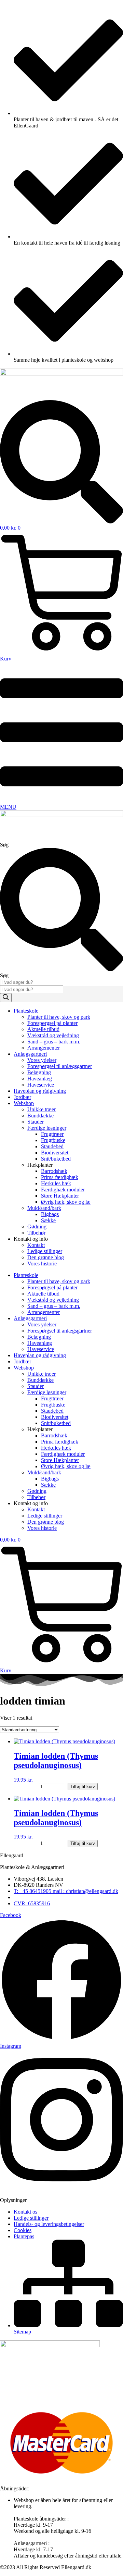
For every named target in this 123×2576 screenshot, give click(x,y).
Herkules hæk (56, 1183)
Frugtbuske (53, 1140)
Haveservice (41, 1085)
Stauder (36, 1122)
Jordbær (22, 1097)
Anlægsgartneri (30, 1054)
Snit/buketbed (56, 1159)
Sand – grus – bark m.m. (54, 1042)
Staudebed (52, 1146)
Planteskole (26, 1011)
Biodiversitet (55, 1153)
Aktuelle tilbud (43, 1029)
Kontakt (36, 1245)
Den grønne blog (46, 1257)
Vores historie (42, 1264)
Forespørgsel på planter (52, 1023)
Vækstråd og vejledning (53, 1035)
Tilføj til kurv (83, 1787)
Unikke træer (42, 1109)
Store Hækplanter (60, 1196)
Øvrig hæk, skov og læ (66, 1202)
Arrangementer (44, 1048)
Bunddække (40, 1116)
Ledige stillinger (45, 1251)
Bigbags (50, 1214)
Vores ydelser (42, 1060)
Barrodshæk (54, 1171)
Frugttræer (52, 1134)
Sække (48, 1220)
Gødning (37, 1227)
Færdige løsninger (47, 1128)
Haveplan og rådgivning (40, 1091)
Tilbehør (36, 1233)
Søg (4, 845)
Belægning (39, 1072)
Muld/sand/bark (44, 1208)
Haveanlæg (40, 1079)
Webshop (24, 1103)
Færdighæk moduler (63, 1190)
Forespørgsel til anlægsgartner (60, 1066)
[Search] (6, 998)
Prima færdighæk (60, 1177)
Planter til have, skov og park (59, 1017)
